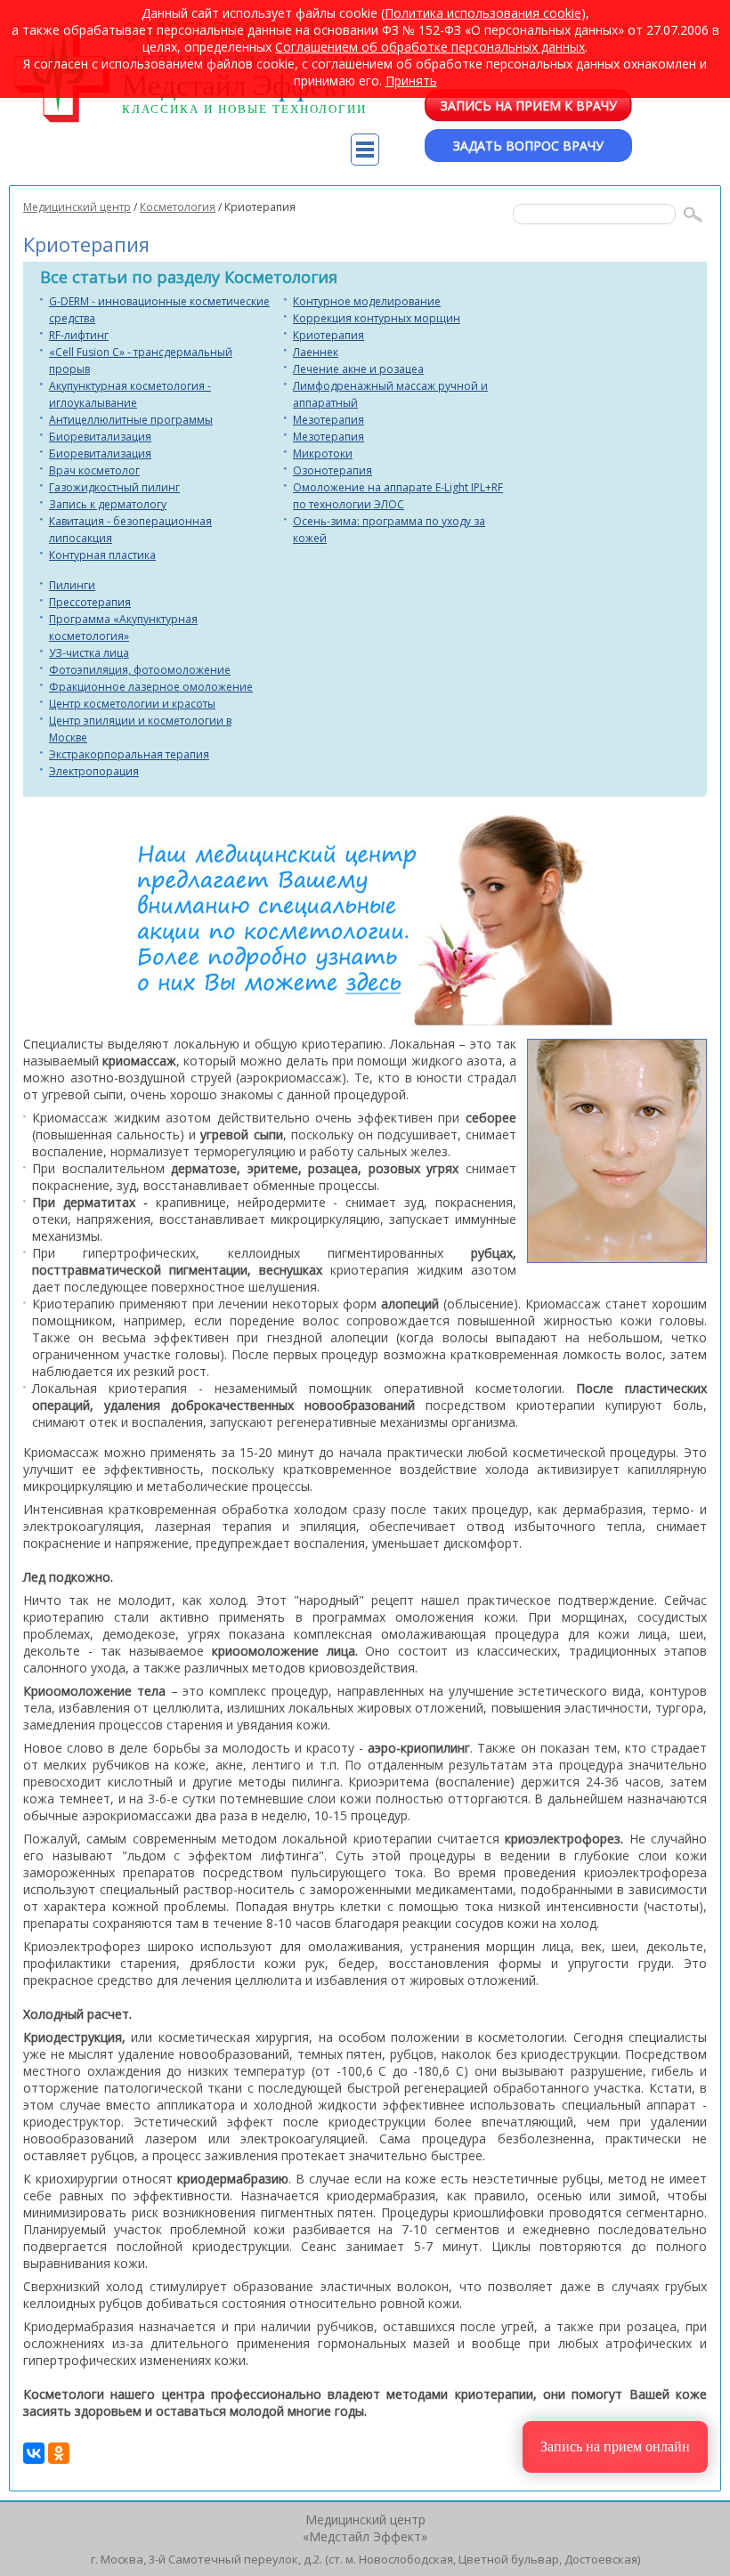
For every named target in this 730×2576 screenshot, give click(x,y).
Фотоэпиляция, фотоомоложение (140, 670)
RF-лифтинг (79, 335)
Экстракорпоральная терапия (129, 754)
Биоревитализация (100, 437)
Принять (411, 81)
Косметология (178, 207)
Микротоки (323, 454)
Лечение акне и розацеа (358, 369)
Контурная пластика (102, 555)
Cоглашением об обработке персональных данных (430, 47)
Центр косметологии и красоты (132, 704)
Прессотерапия (90, 602)
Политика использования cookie (483, 13)
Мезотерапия (328, 420)
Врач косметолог (94, 470)
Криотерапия (328, 335)
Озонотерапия (333, 470)
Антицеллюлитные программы (131, 420)
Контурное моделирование (367, 301)
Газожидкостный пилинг (114, 487)
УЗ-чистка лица (89, 653)
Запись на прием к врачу (529, 105)
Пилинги (72, 585)
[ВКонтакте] (34, 2453)
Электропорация (94, 771)
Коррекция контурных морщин (377, 318)
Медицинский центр (77, 207)
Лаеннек (316, 352)
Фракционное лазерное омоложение (151, 687)
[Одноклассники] (59, 2453)
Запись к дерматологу (108, 504)
